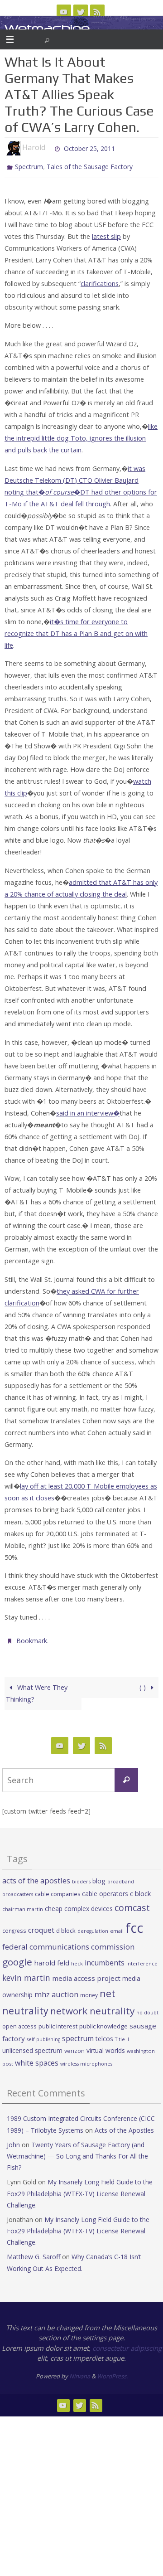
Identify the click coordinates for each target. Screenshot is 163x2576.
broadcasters (18, 1890)
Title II (122, 2035)
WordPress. (112, 2372)
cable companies (58, 1890)
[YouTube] (64, 12)
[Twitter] (81, 12)
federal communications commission (68, 1943)
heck (77, 1959)
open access (19, 2022)
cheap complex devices (79, 1904)
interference (142, 1959)
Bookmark (32, 1637)
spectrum (78, 2034)
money (89, 1991)
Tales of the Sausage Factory (90, 166)
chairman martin (23, 1905)
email (117, 1927)
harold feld (52, 1959)
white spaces (37, 2059)
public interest (58, 2022)
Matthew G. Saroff (34, 2253)
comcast (132, 1904)
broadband (121, 1877)
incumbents (105, 1959)
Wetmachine (47, 28)
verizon (74, 2047)
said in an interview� (88, 1111)
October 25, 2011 (89, 148)
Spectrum (29, 166)
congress (14, 1926)
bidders (81, 1877)
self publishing (43, 2035)
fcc (134, 1924)
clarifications (100, 281)
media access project (86, 1974)
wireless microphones (86, 2060)
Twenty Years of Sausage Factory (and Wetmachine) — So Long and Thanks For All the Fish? (77, 2152)
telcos (104, 2035)
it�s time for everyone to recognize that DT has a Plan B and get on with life (76, 631)
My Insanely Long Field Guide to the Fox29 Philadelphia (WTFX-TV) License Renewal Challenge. (80, 2189)
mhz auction (56, 1990)
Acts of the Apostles (124, 2126)
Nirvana (80, 2372)
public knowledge (103, 2022)
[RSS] (97, 12)
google (17, 1958)
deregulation (93, 1927)
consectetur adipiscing (127, 2344)
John (13, 2141)
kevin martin (26, 1973)
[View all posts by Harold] (49, 148)
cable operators (105, 1890)
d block (66, 1926)
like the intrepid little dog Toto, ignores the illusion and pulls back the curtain (81, 436)
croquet (41, 1926)
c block (140, 1889)
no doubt (147, 2008)
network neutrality (92, 2007)
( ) (144, 1683)
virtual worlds (106, 2046)
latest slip (106, 234)
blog (99, 1877)
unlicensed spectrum (32, 2046)
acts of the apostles (36, 1876)
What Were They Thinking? (36, 1689)
